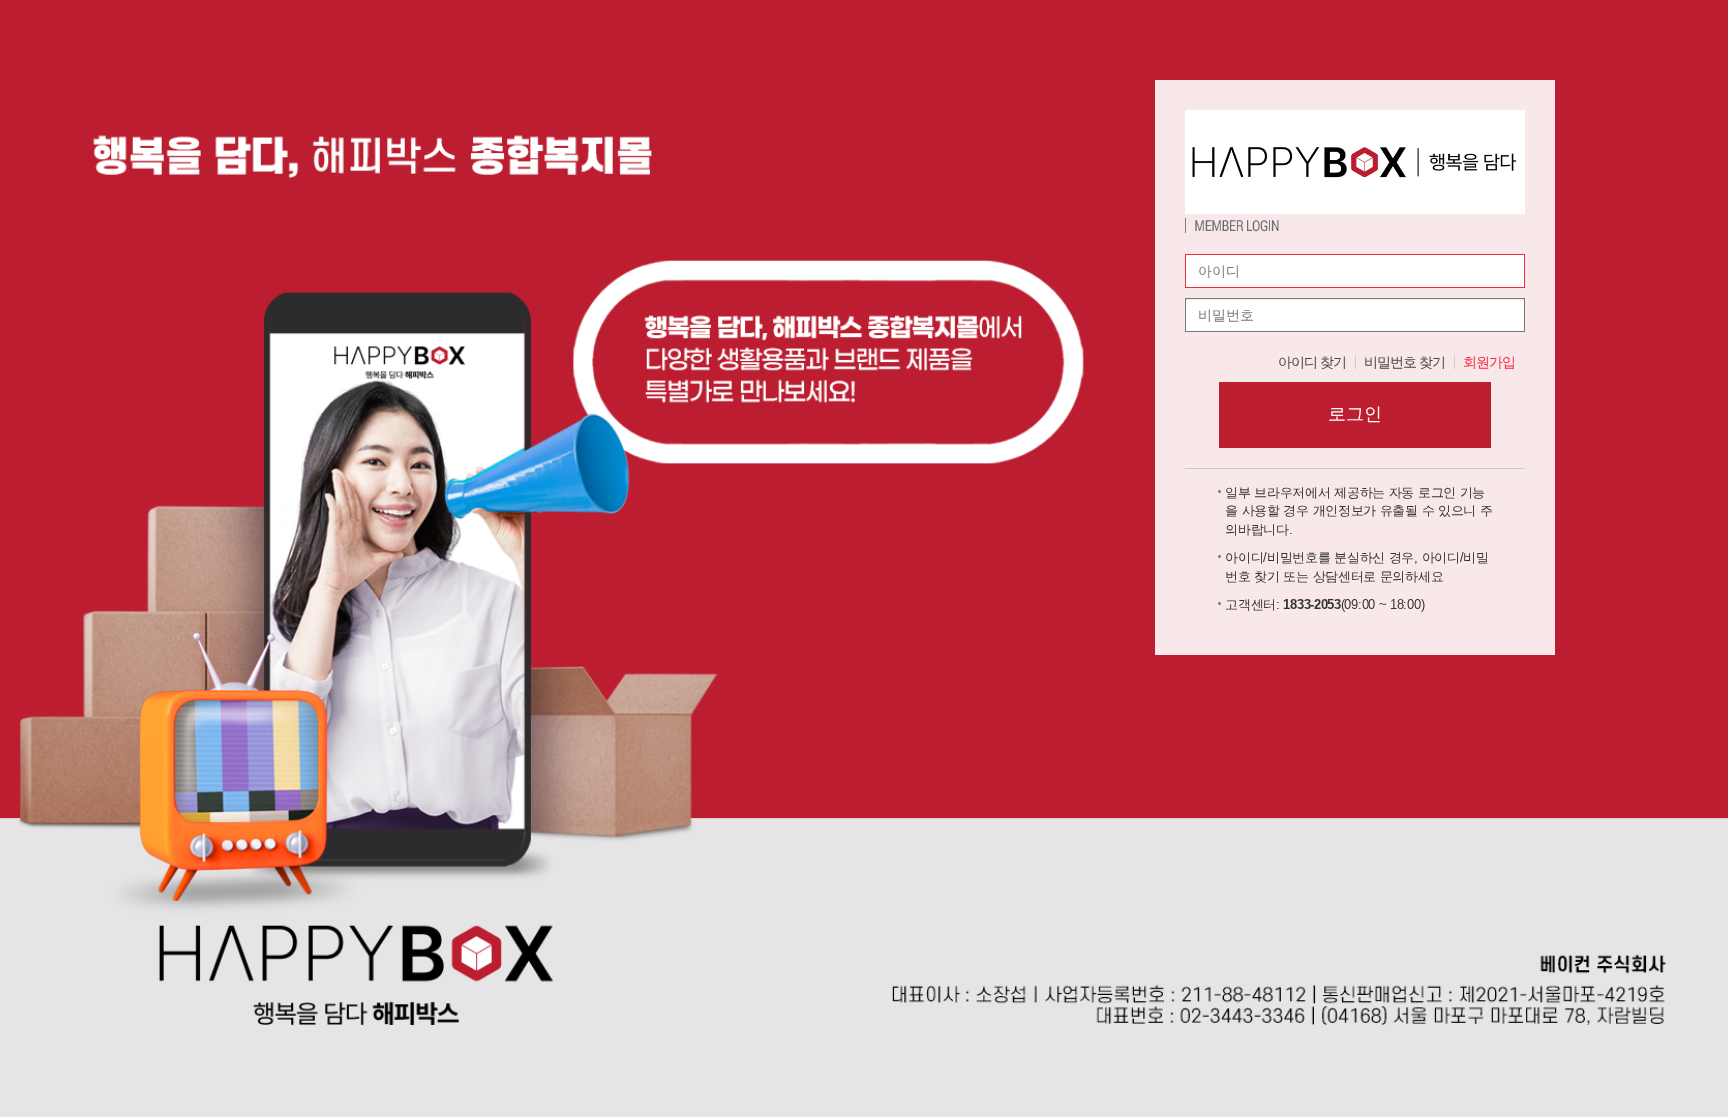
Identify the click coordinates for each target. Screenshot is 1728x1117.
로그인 (1355, 414)
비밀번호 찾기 (1404, 362)
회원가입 (1489, 362)
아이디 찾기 (1312, 362)
